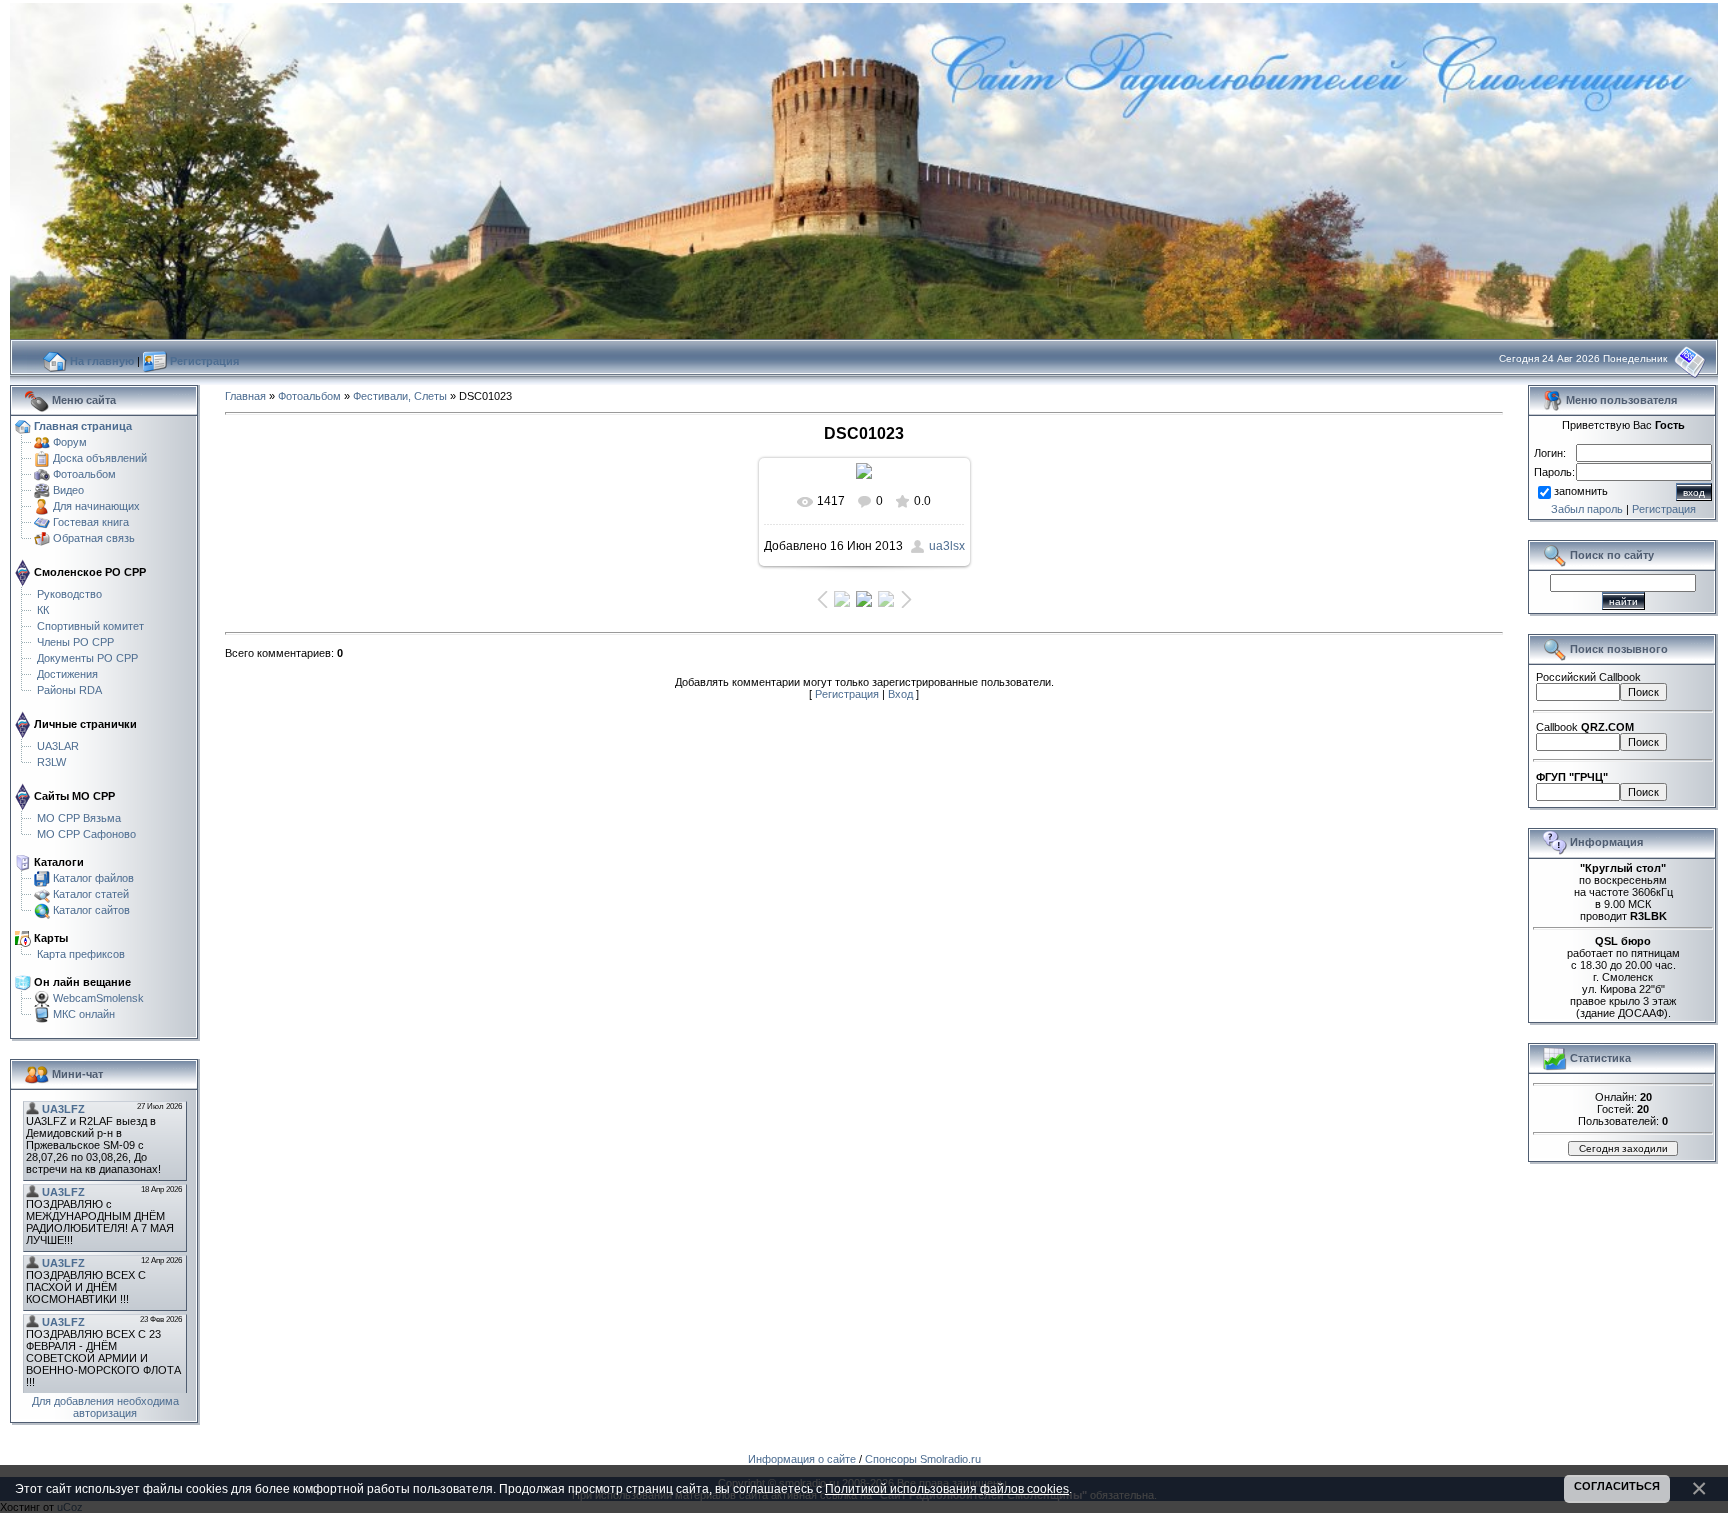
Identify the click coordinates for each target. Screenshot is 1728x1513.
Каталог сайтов (91, 910)
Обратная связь (94, 538)
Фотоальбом (84, 474)
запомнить (1581, 492)
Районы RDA (69, 690)
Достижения (67, 674)
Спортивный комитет (90, 626)
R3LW (51, 762)
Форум (70, 442)
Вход (900, 694)
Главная (245, 396)
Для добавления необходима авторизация (105, 1407)
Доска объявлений (100, 458)
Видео (68, 490)
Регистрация (847, 694)
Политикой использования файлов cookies (947, 1488)
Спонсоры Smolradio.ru (923, 1459)
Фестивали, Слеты (400, 396)
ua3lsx (947, 546)
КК (43, 610)
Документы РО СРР (87, 658)
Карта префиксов (81, 954)
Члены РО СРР (75, 642)
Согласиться (1617, 1486)
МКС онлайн (84, 1014)
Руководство (69, 594)
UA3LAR (58, 746)
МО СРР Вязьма (79, 818)
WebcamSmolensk (98, 998)
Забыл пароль (1587, 509)
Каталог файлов (93, 878)
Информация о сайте (802, 1459)
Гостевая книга (91, 522)
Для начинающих (96, 506)
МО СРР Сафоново (86, 834)
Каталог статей (91, 894)
